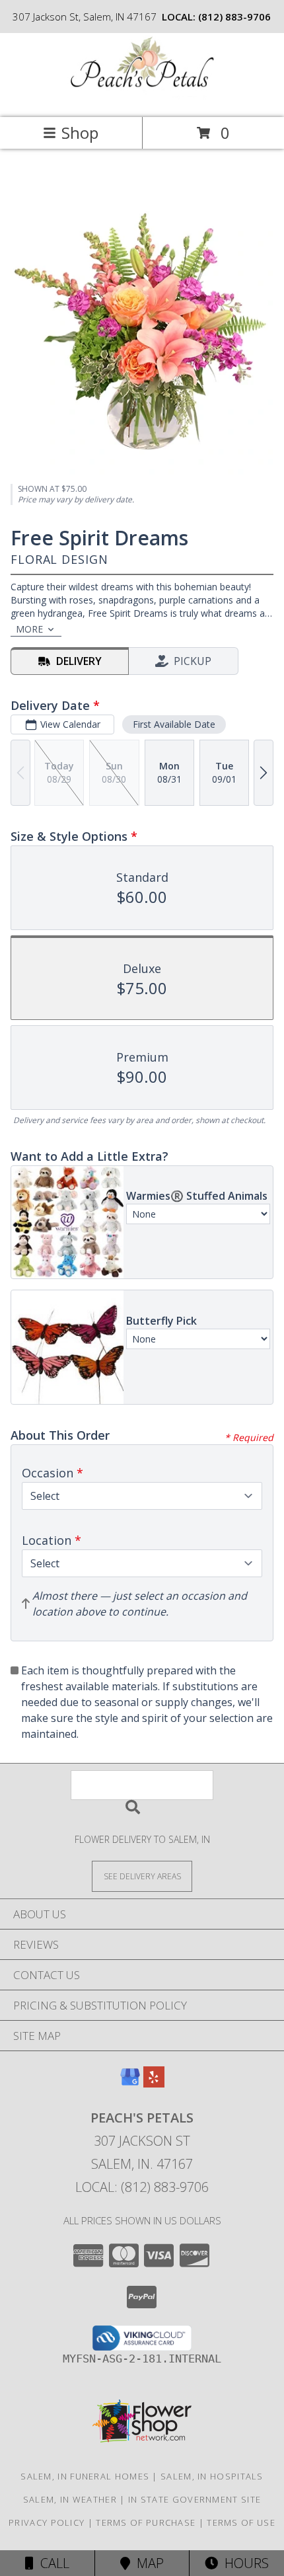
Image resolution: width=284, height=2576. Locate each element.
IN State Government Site (195, 2499)
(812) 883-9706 (234, 17)
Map (147, 2563)
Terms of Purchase (146, 2522)
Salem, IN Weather (70, 2499)
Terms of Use (241, 2522)
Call (52, 2563)
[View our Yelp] (154, 2083)
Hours (243, 2563)
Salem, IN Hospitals (212, 2476)
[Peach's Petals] (142, 98)
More (29, 629)
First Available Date (174, 724)
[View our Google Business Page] (130, 2083)
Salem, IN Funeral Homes (85, 2476)
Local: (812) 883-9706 (142, 2187)
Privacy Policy (47, 2522)
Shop (80, 133)
